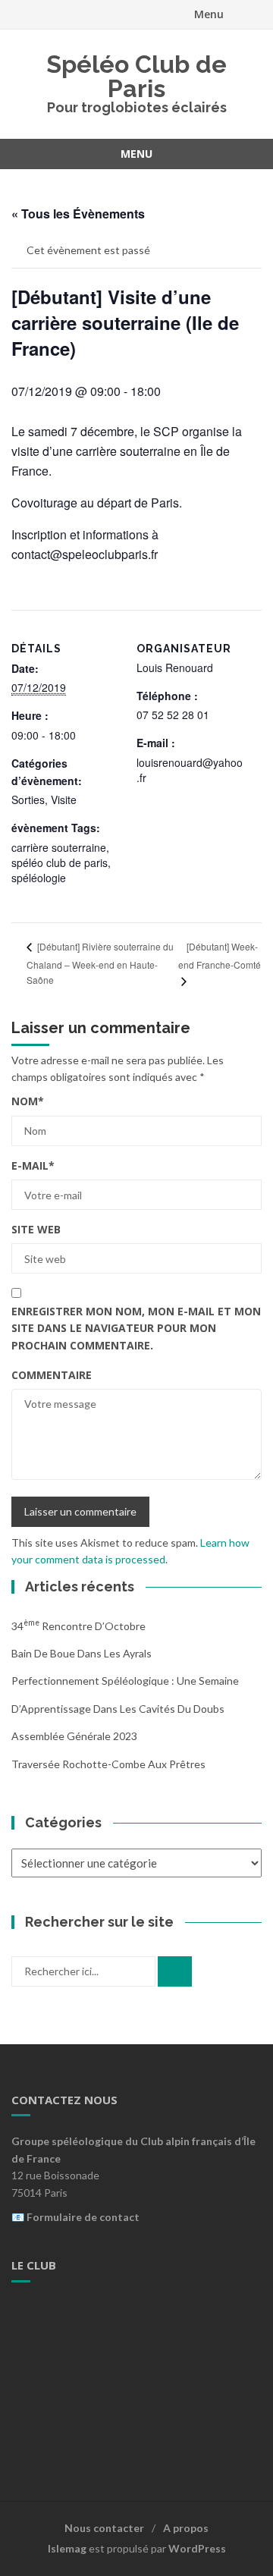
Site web (36, 1229)
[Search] (175, 1971)
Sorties (28, 800)
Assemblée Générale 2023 (74, 1736)
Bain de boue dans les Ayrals (82, 1653)
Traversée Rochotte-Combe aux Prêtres (108, 1764)
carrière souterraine (59, 847)
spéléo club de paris (60, 862)
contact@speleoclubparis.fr (85, 554)
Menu (209, 14)
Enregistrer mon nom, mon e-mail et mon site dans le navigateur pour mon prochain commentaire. (136, 1328)
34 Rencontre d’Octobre (78, 1626)
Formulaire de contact (83, 2217)
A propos (186, 2528)
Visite (64, 800)
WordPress (197, 2548)
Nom (28, 1101)
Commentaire (52, 1375)
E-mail (33, 1165)
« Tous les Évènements (78, 214)
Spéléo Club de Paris (136, 76)
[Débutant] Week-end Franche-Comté (220, 955)
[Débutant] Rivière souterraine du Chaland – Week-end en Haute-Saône (100, 963)
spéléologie (39, 878)
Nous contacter (104, 2528)
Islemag (67, 2548)
